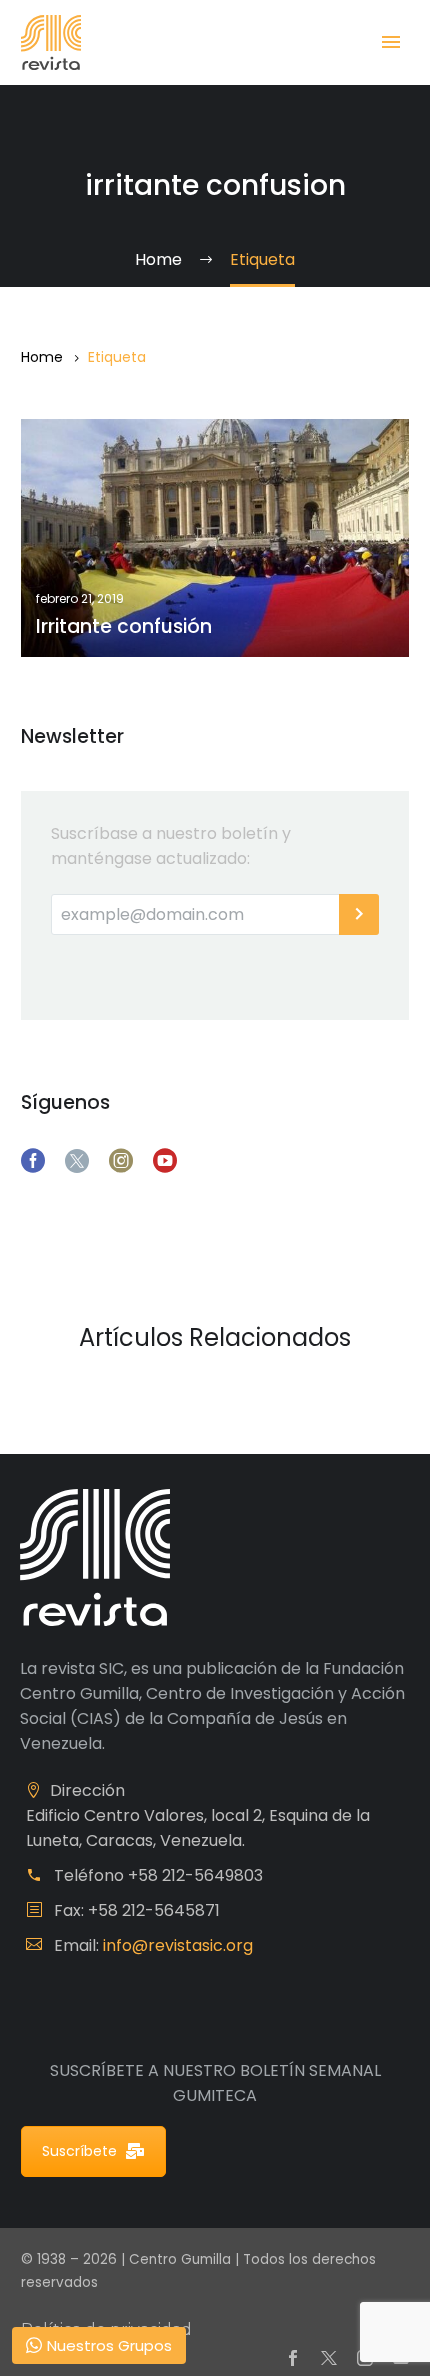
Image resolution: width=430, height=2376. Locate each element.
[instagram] (121, 1161)
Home (42, 357)
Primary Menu (391, 42)
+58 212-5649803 (195, 1875)
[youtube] (165, 1161)
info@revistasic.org (178, 1945)
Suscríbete (79, 2151)
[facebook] (33, 1161)
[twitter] (77, 1161)
